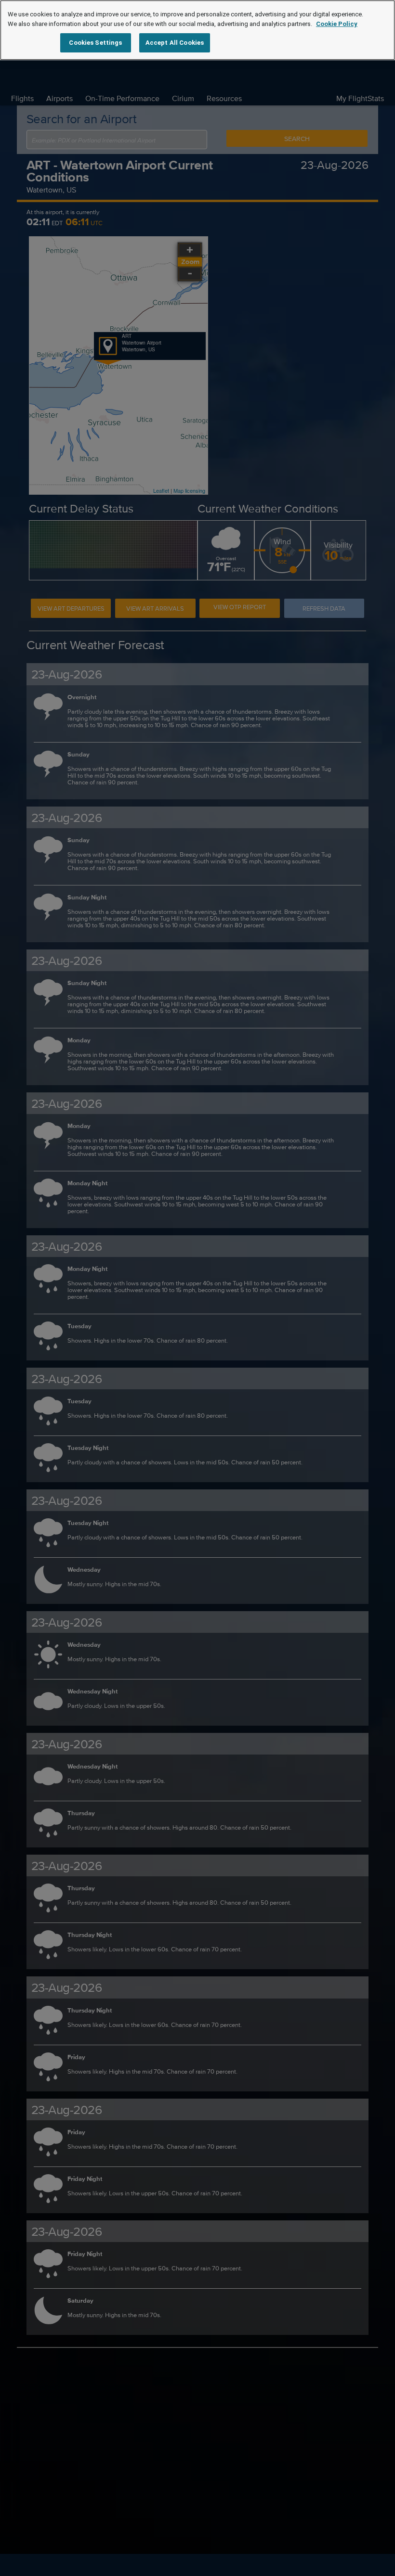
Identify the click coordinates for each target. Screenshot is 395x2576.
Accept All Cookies (175, 43)
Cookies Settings (95, 43)
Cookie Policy (337, 24)
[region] (197, 30)
